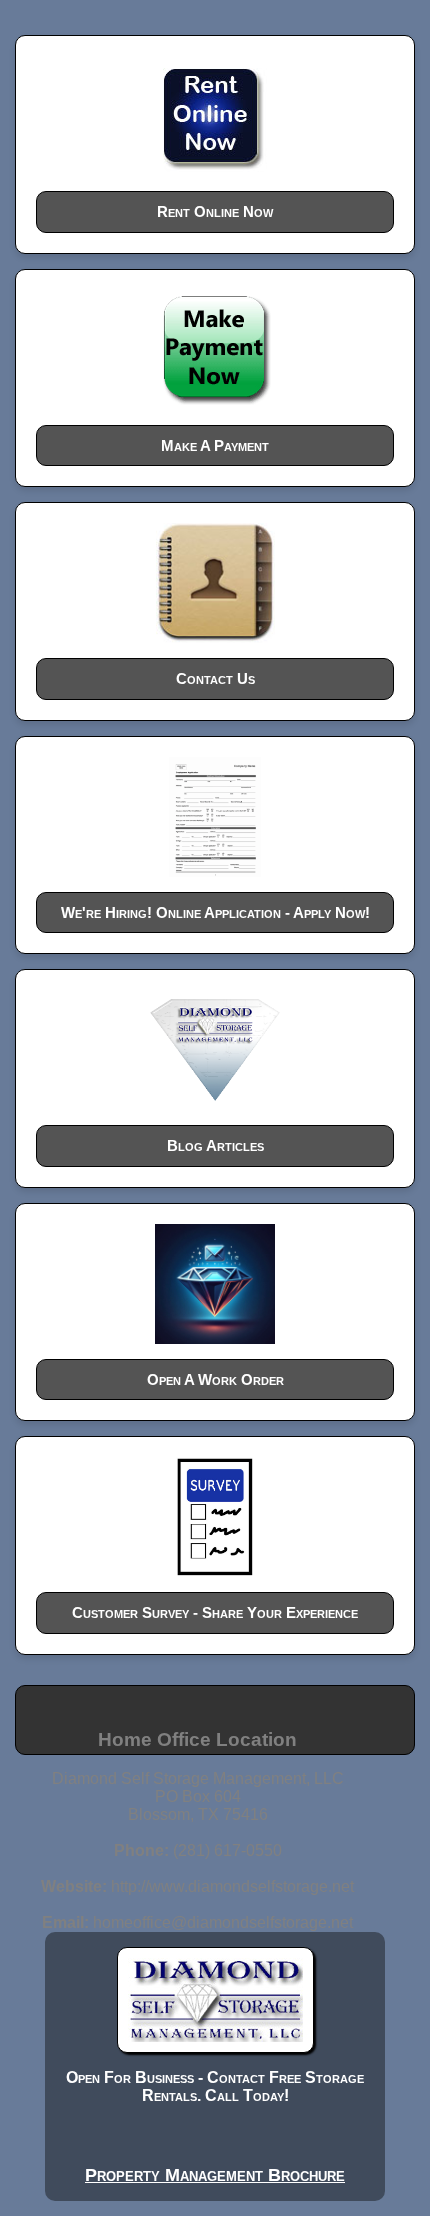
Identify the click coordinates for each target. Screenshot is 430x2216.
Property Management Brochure (215, 2175)
